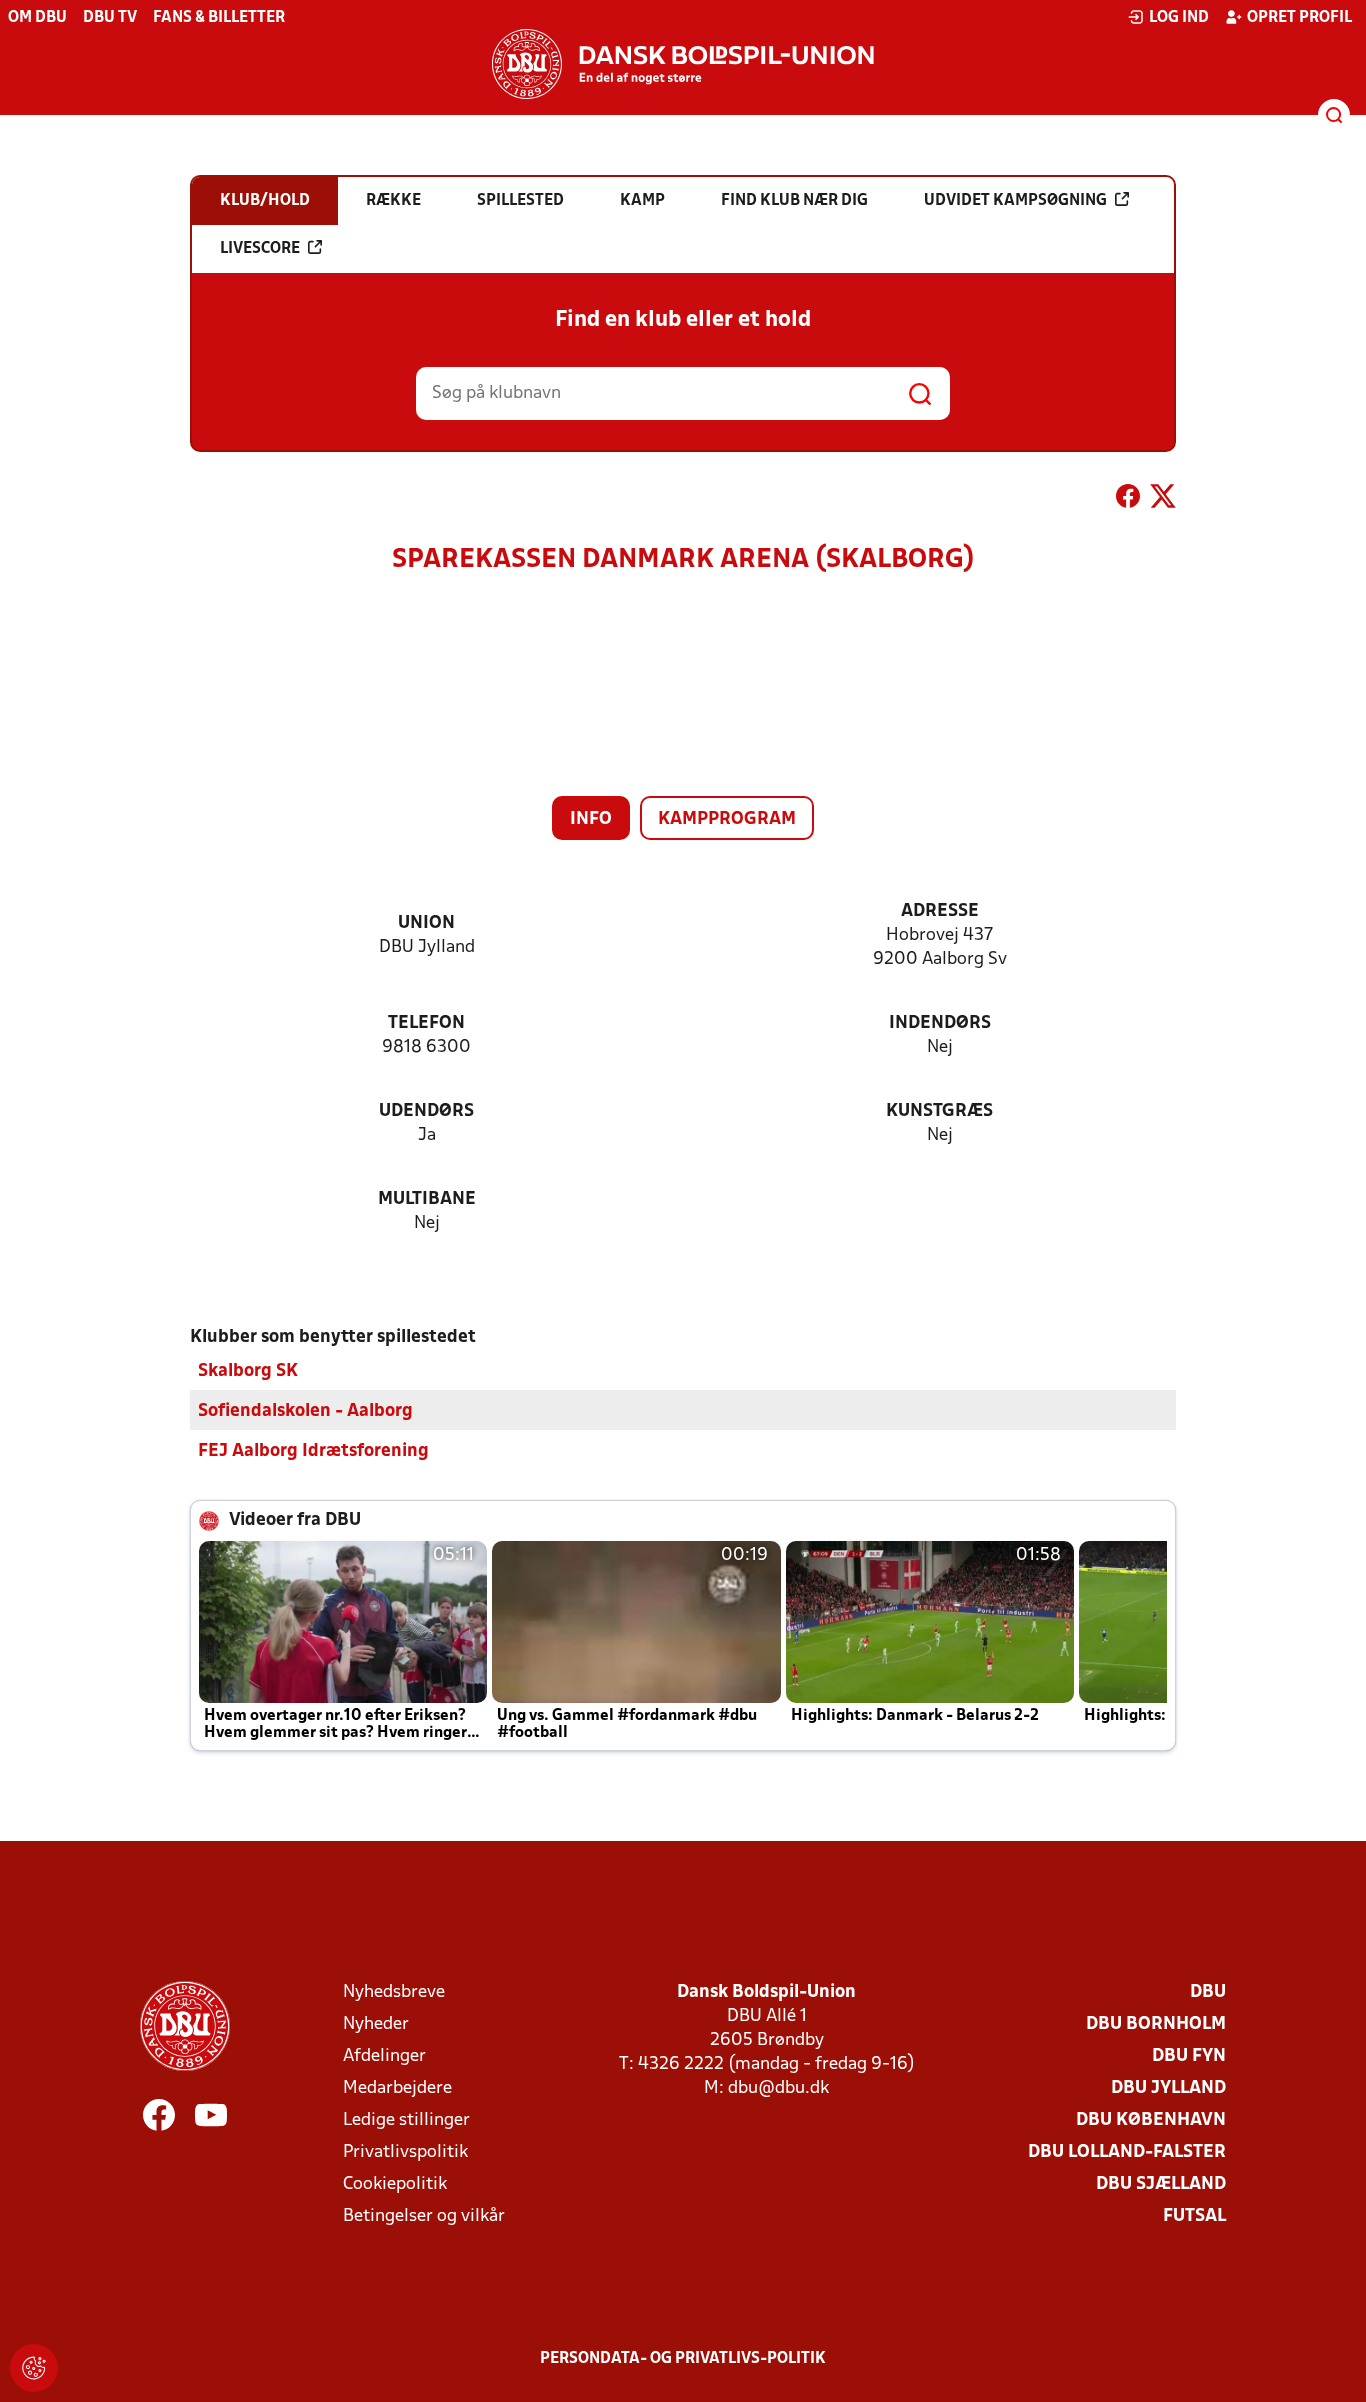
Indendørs (940, 1023)
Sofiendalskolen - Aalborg (305, 1411)
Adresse (940, 911)
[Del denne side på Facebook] (1128, 500)
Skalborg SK (248, 1371)
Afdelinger (384, 2056)
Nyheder (376, 2024)
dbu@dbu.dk (778, 2088)
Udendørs (426, 1111)
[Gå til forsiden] (683, 64)
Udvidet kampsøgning (1015, 201)
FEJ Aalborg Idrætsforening (313, 1451)
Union (426, 923)
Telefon (426, 1023)
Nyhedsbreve (394, 1992)
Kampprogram (727, 819)
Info (591, 819)
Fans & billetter (219, 18)
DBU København (1151, 2120)
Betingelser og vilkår (424, 2216)
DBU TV (110, 18)
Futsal (1194, 2216)
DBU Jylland (1168, 2088)
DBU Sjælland (1161, 2184)
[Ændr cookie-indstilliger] (34, 2368)
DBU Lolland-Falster (1127, 2152)
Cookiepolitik (395, 2184)
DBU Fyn (1189, 2056)
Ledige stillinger (406, 2120)
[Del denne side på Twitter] (1163, 500)
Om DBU (37, 18)
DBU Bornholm (1156, 2024)
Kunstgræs (939, 1111)
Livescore (260, 249)
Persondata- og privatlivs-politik (683, 2359)
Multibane (427, 1199)
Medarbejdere (397, 2088)
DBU (1208, 1992)
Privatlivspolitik (405, 2152)
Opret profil (1299, 18)
